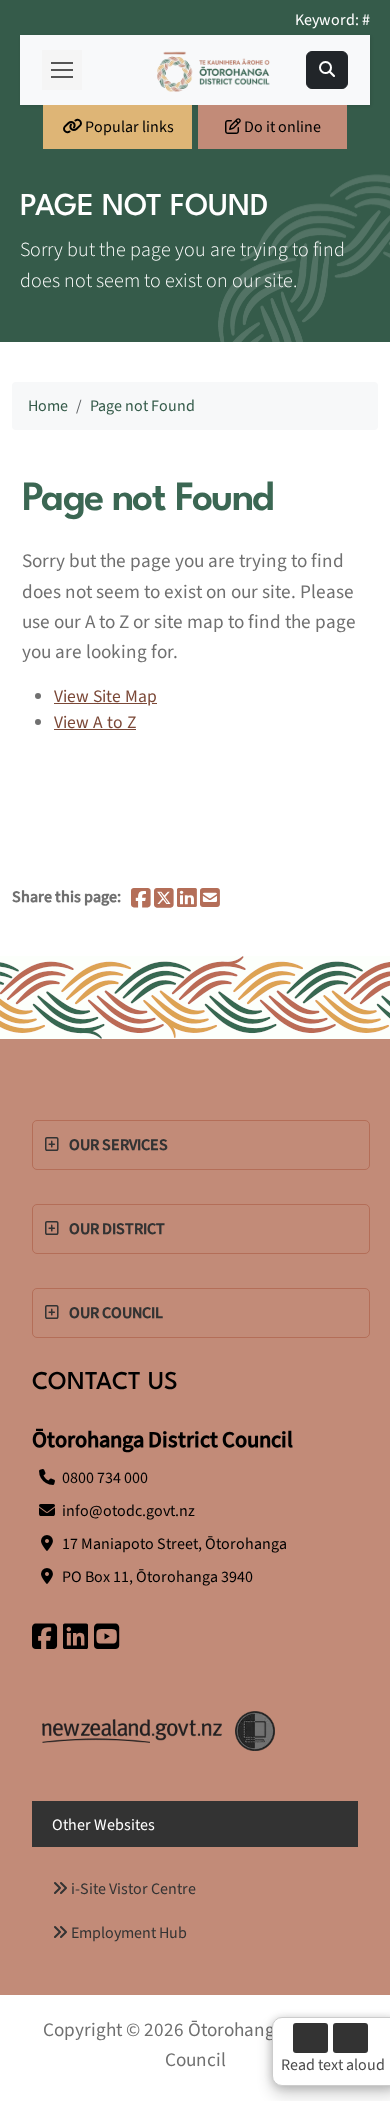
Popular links (128, 127)
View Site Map (105, 696)
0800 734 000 (105, 1478)
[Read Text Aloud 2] (350, 2038)
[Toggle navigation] (327, 70)
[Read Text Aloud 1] (310, 2038)
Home (48, 406)
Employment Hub (127, 1933)
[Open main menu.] (62, 70)
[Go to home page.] (214, 71)
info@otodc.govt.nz (128, 1511)
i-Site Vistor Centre (132, 1889)
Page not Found (142, 406)
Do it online (281, 127)
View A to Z (95, 722)
